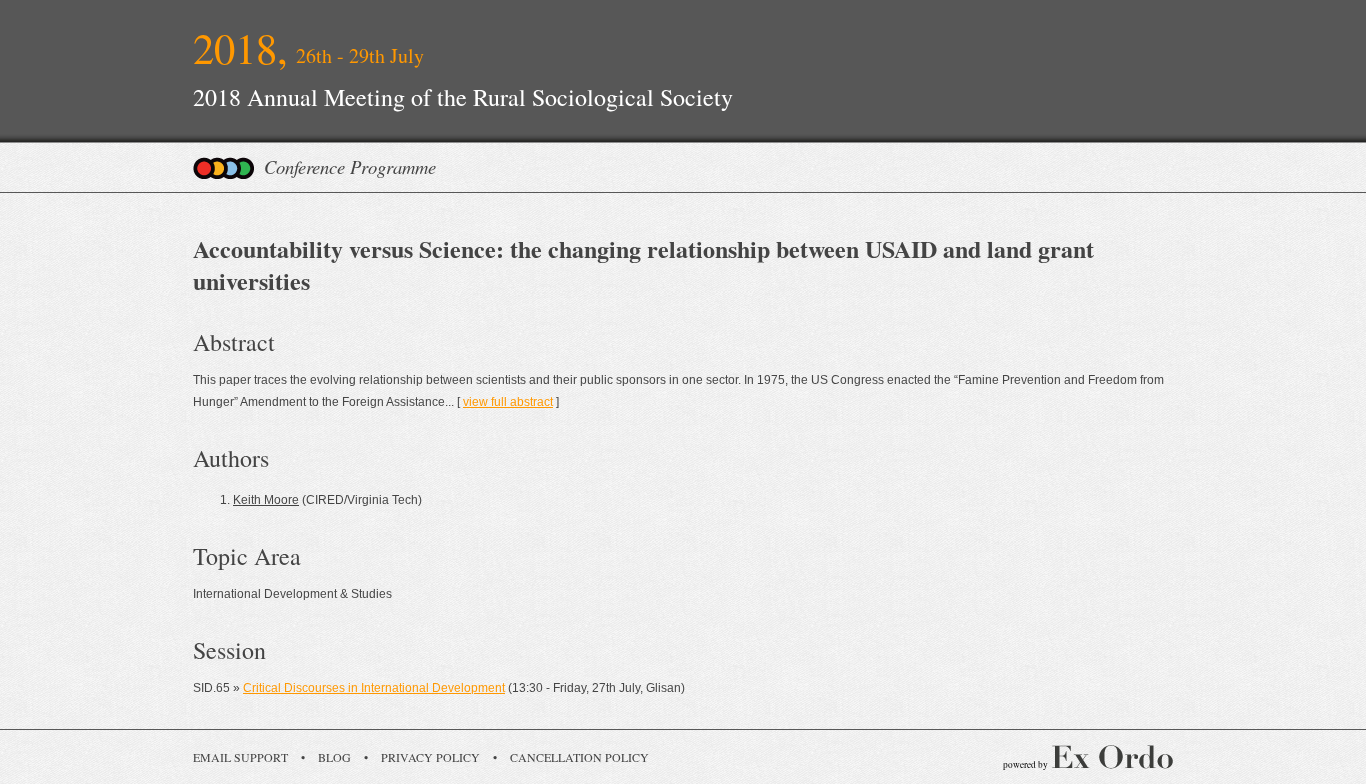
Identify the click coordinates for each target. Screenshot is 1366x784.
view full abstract (508, 402)
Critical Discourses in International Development (374, 688)
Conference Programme (350, 166)
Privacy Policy (430, 757)
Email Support (240, 757)
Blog (334, 757)
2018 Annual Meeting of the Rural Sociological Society (463, 97)
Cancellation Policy (579, 757)
